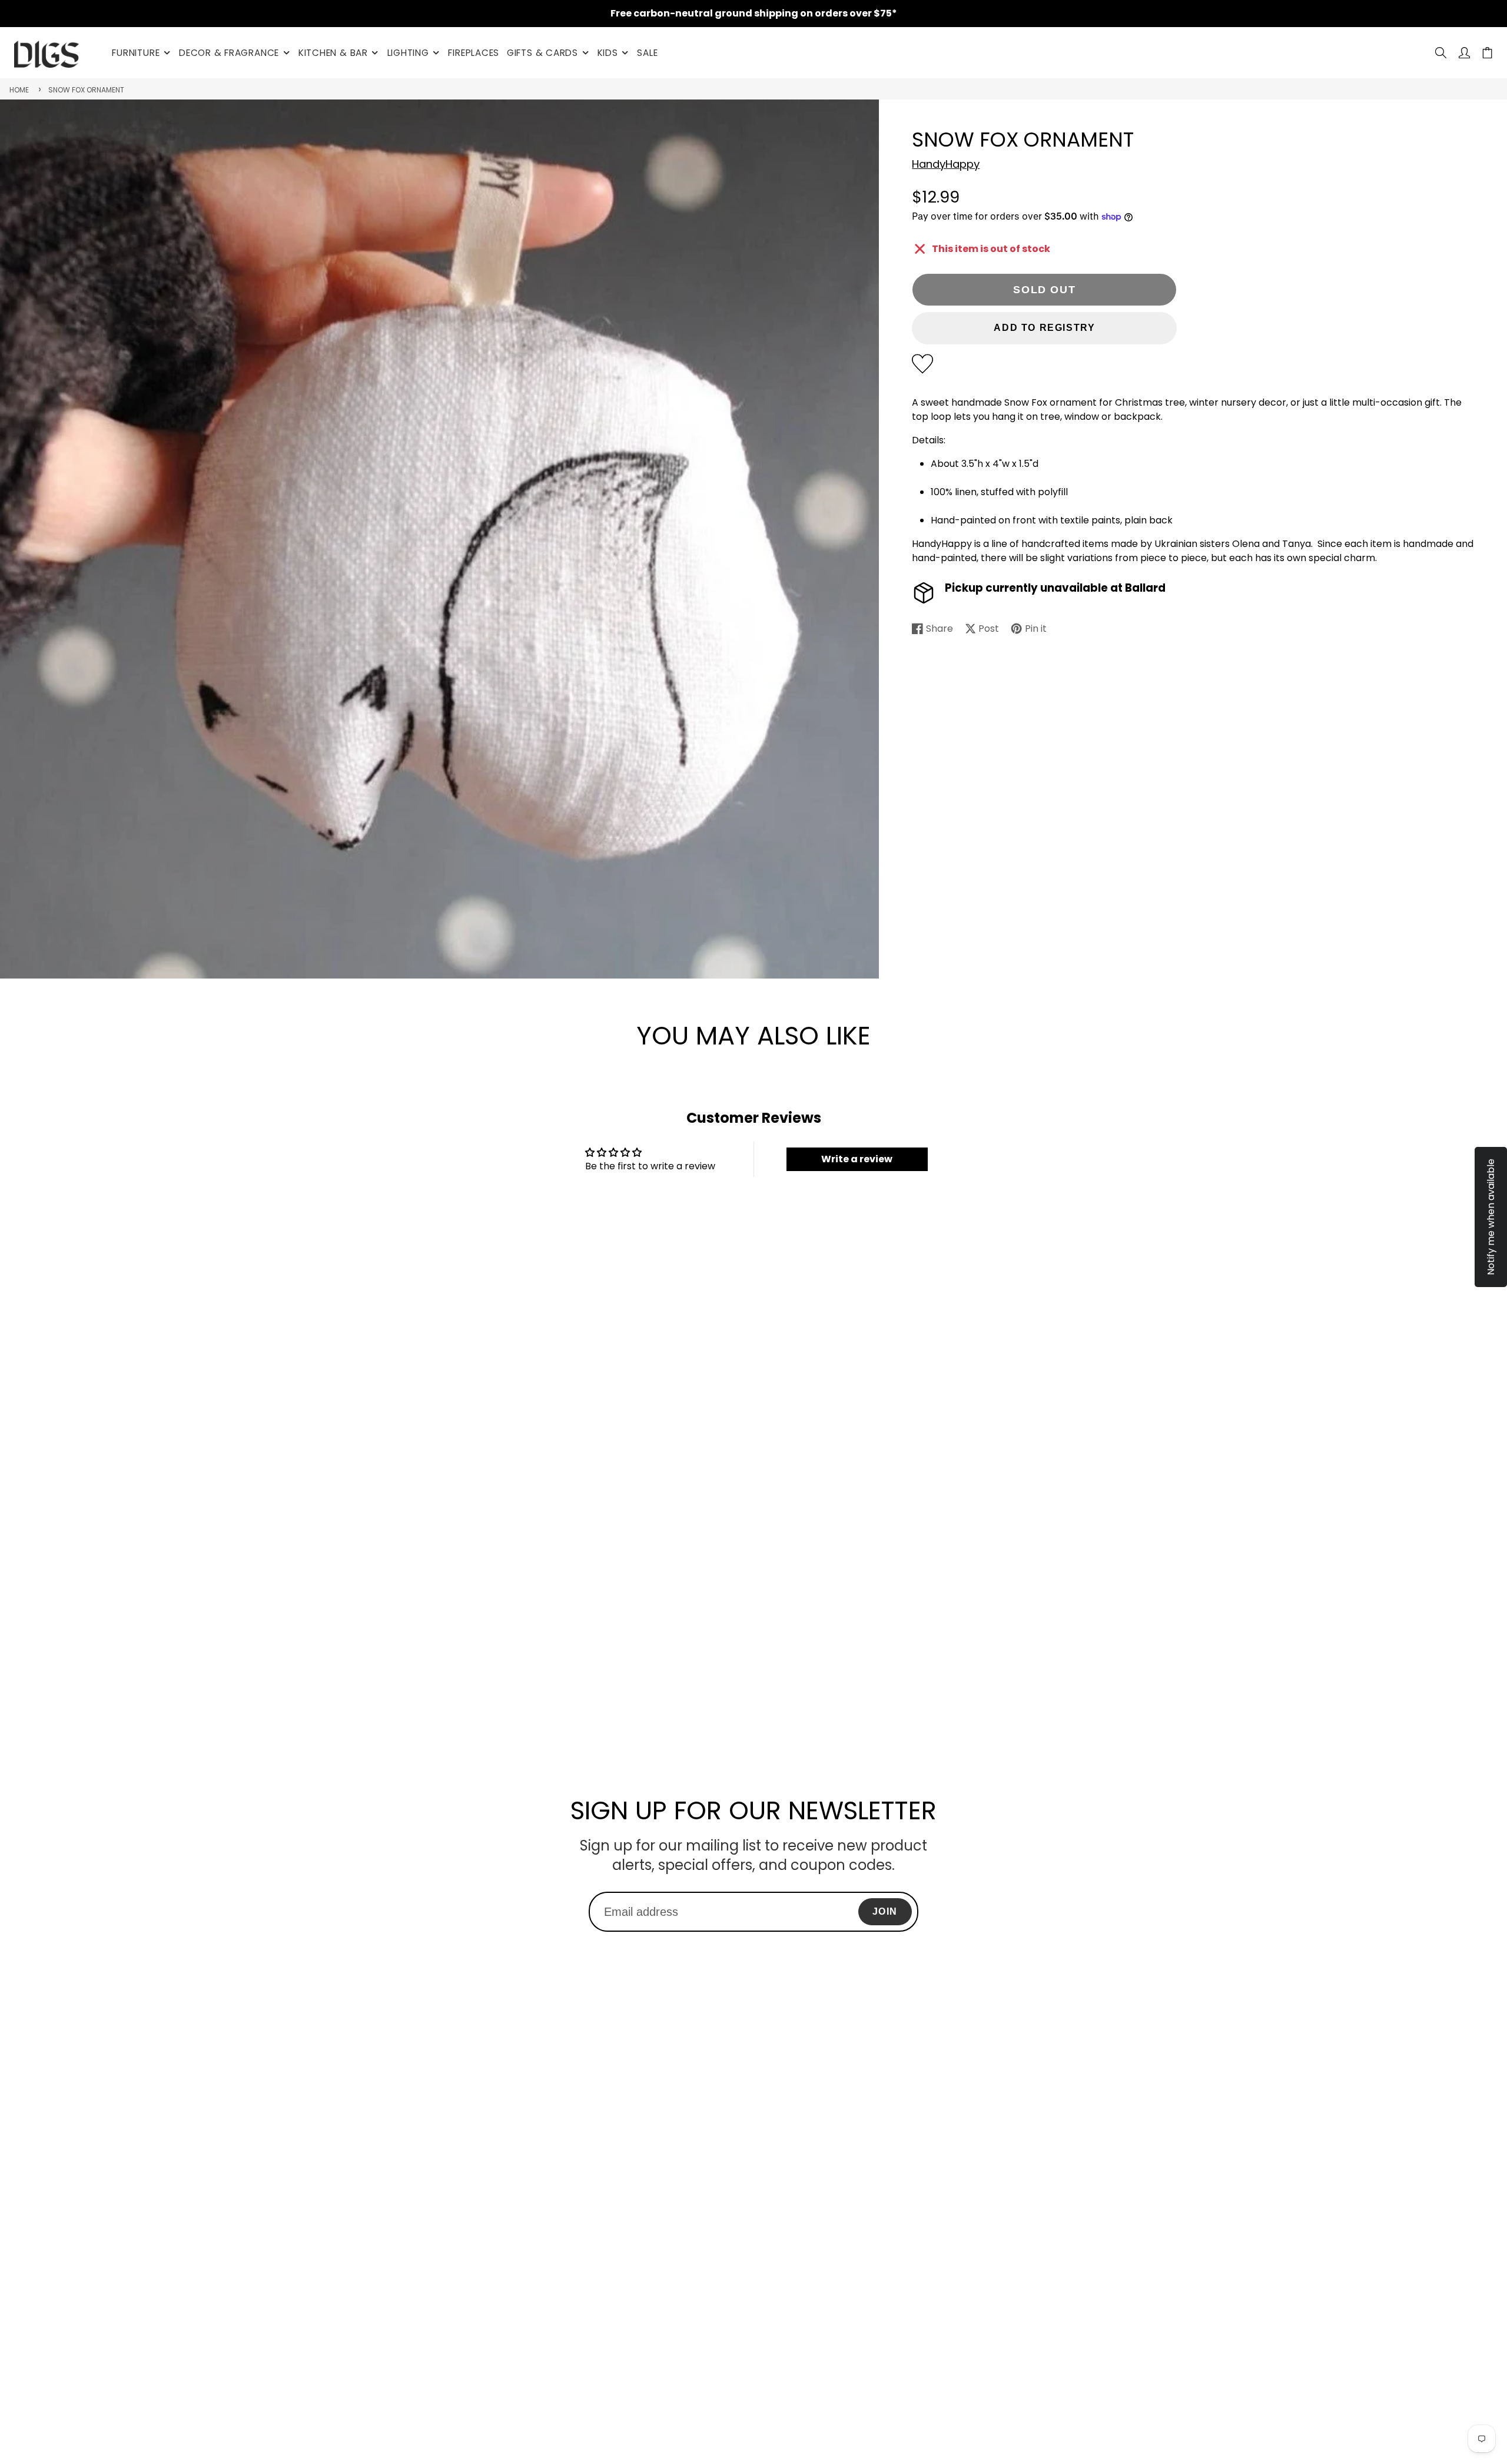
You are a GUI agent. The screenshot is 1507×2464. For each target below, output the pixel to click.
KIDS (608, 53)
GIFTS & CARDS (542, 53)
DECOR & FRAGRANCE (229, 53)
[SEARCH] (1441, 53)
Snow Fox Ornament (86, 90)
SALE (647, 53)
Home (19, 90)
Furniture (136, 53)
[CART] (1487, 53)
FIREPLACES (474, 53)
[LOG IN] (1464, 53)
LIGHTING (408, 53)
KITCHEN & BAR (333, 53)
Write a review (857, 1159)
